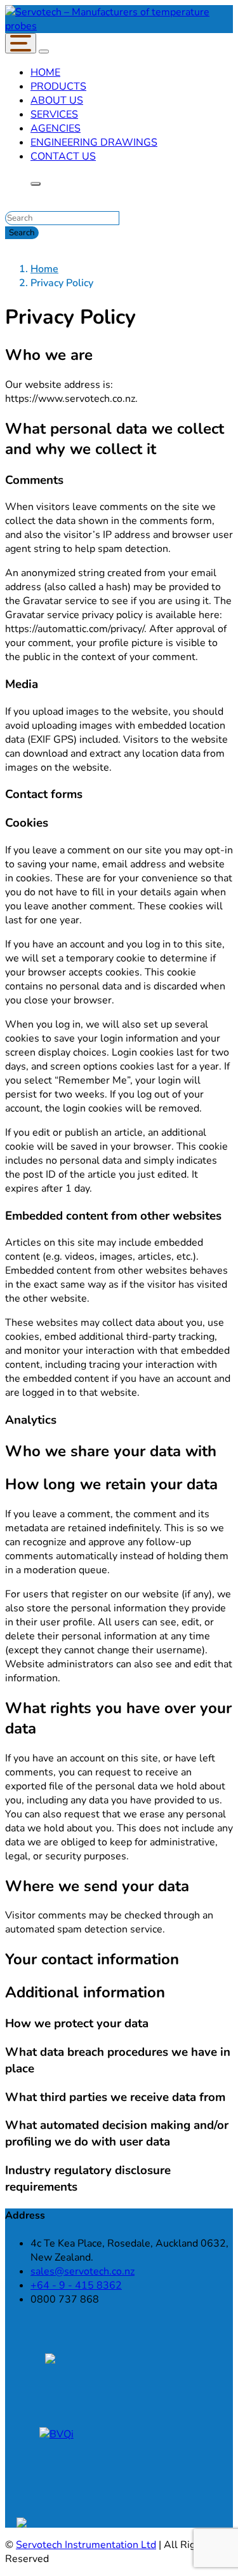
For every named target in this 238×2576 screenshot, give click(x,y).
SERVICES (54, 114)
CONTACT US (63, 156)
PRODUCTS (58, 86)
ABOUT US (57, 100)
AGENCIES (56, 128)
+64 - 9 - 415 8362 (76, 2285)
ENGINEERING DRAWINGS (94, 142)
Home (44, 269)
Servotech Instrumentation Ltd (86, 2545)
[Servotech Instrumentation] (119, 26)
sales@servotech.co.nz (83, 2271)
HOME (45, 72)
